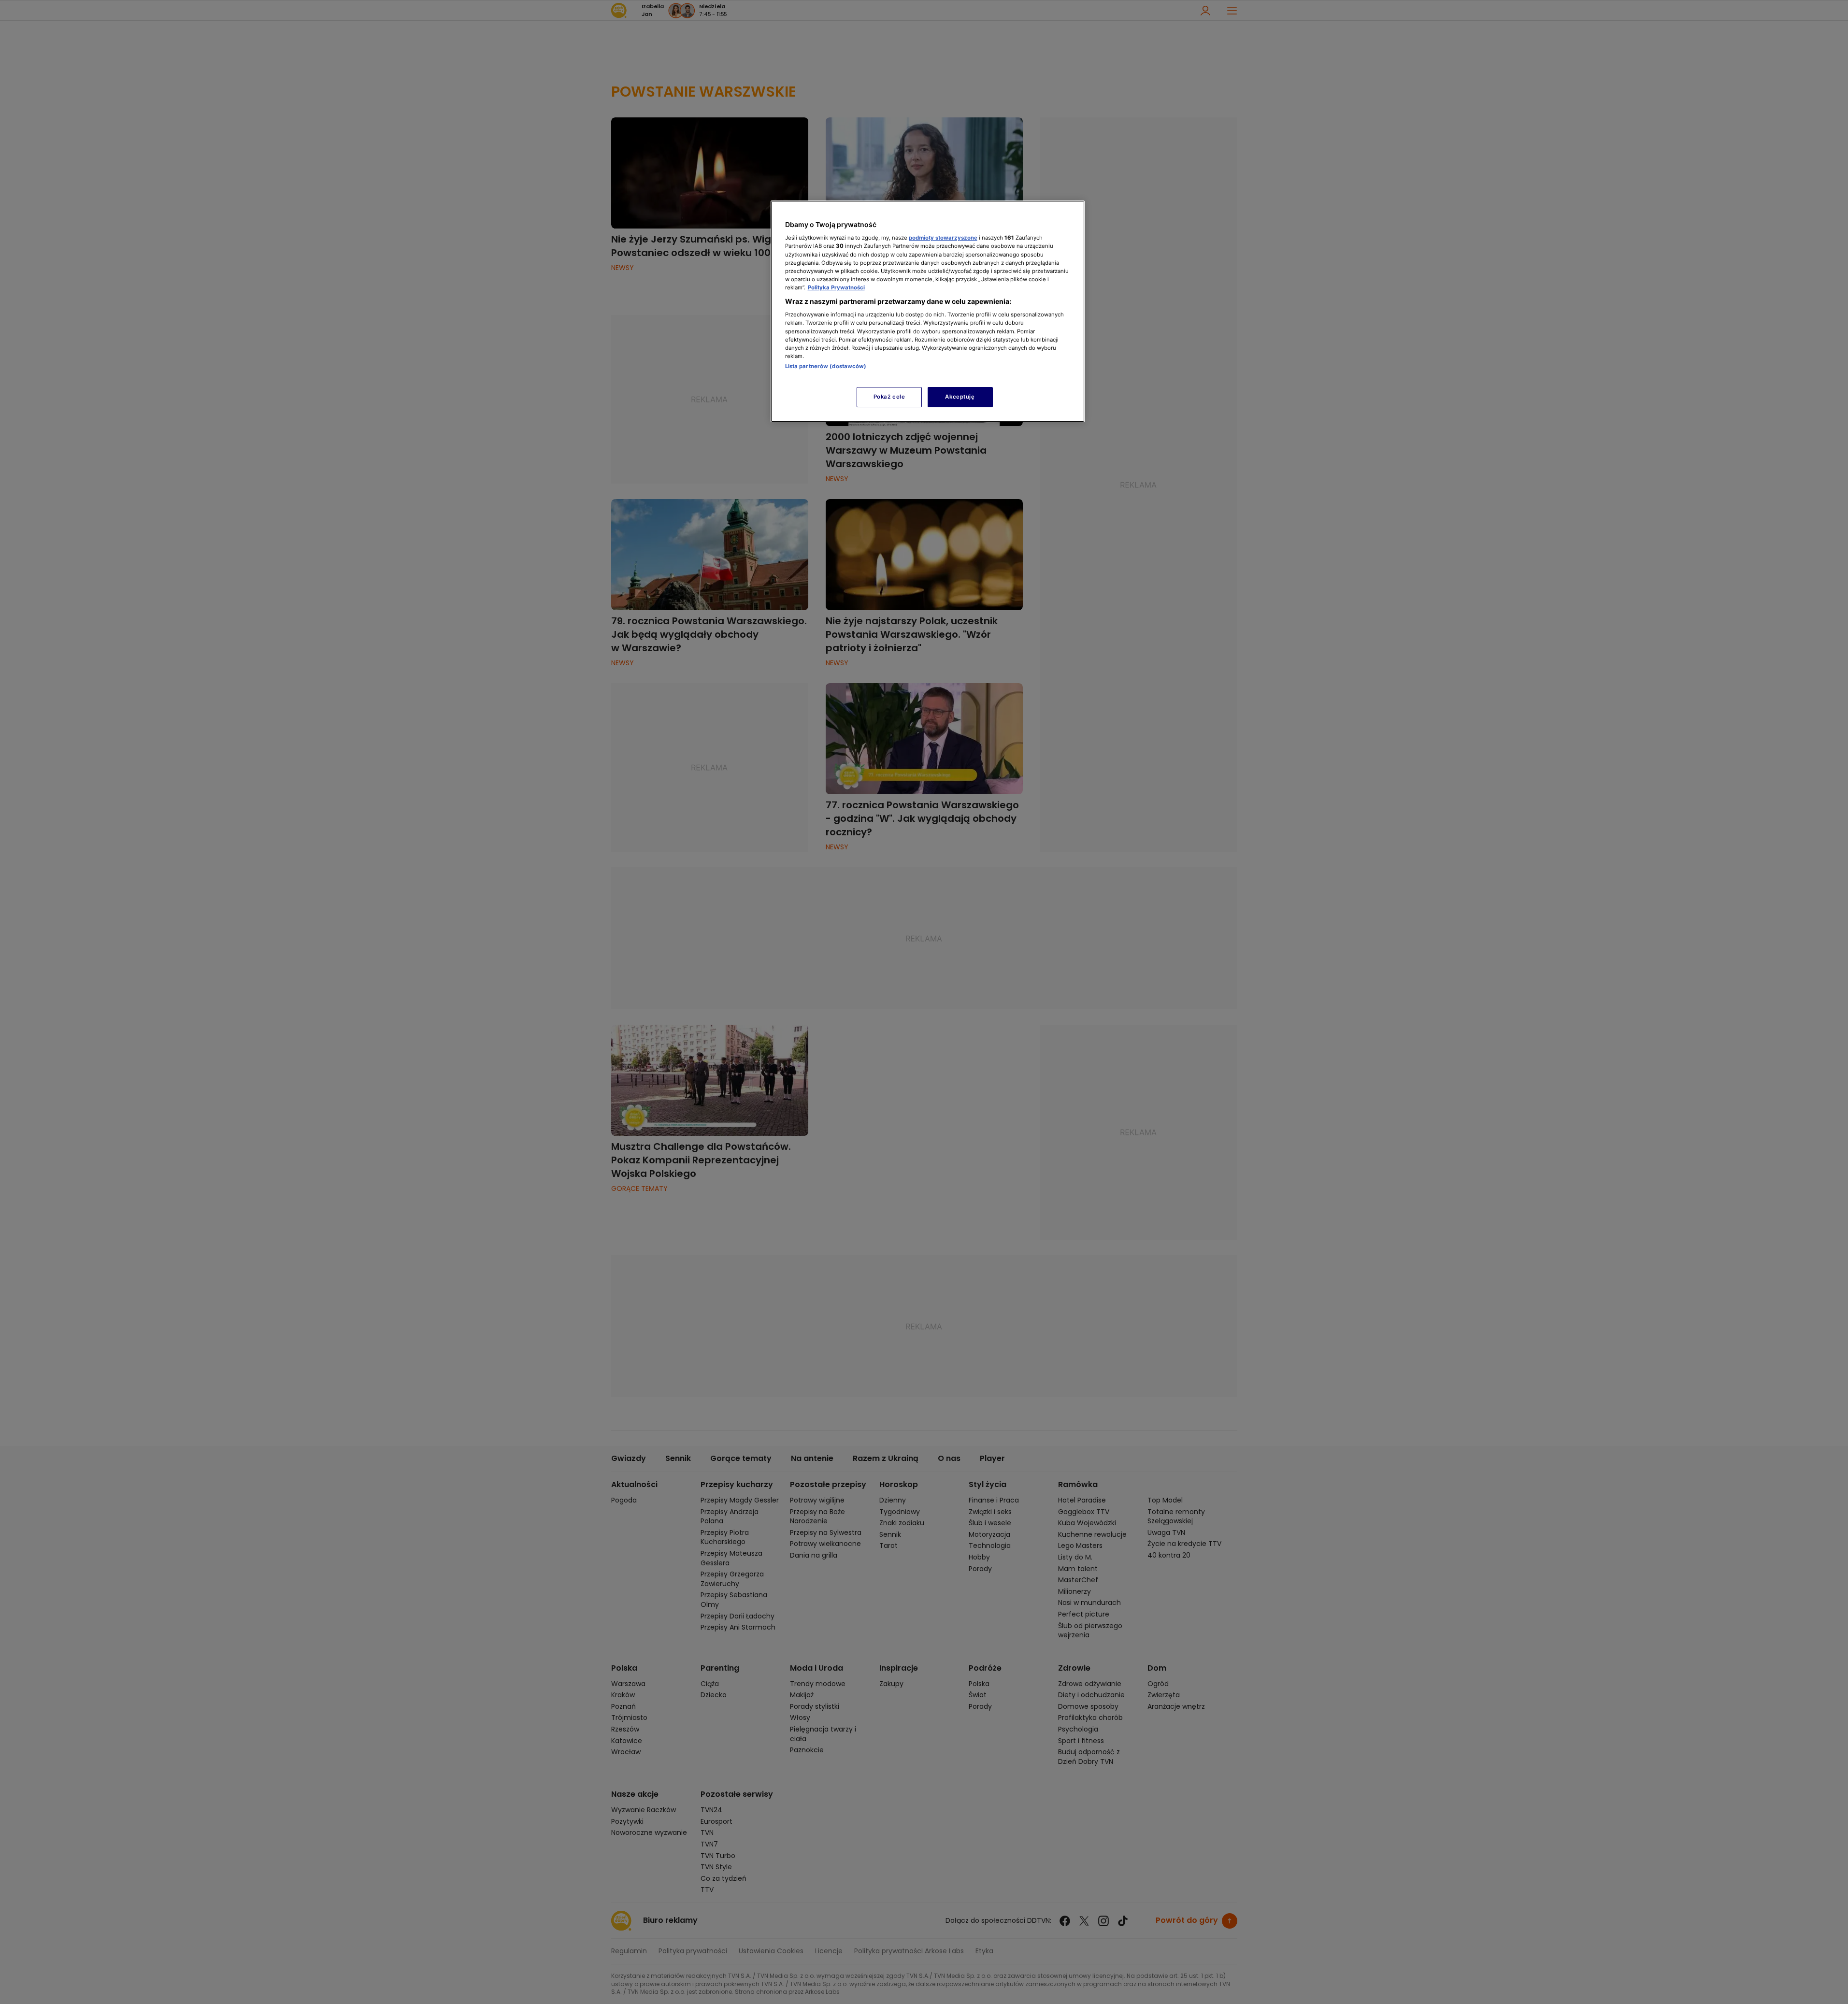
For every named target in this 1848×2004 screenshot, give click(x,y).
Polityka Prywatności (836, 287)
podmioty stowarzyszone (943, 238)
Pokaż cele (889, 397)
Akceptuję (960, 397)
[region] (928, 311)
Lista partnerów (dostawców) (826, 366)
